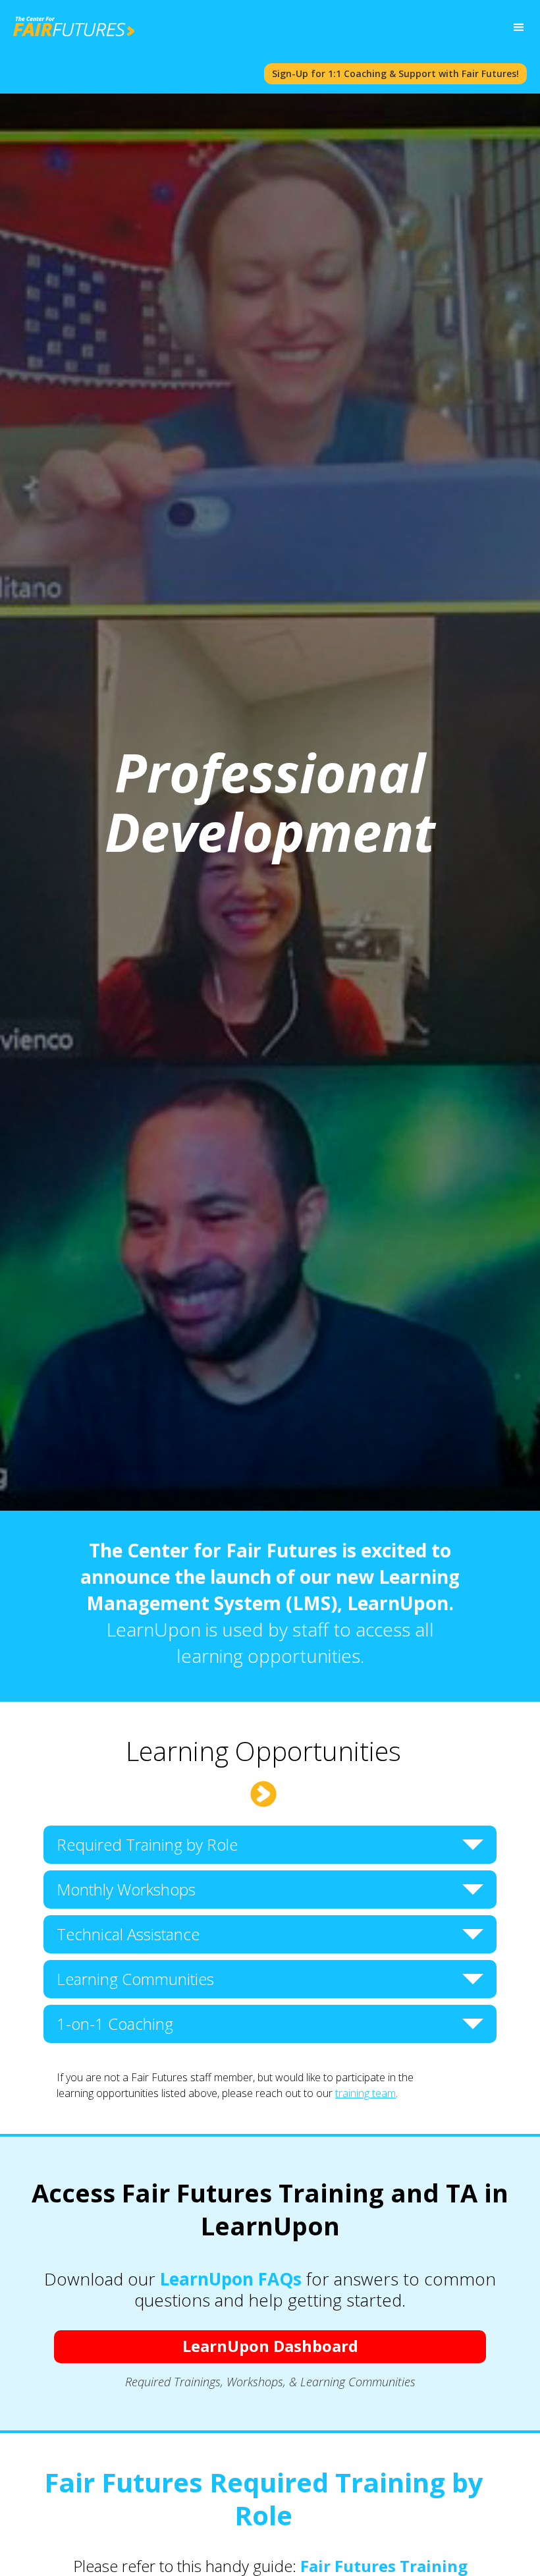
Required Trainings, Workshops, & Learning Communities (270, 2382)
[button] (519, 28)
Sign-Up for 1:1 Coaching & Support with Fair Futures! (395, 73)
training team (365, 2093)
